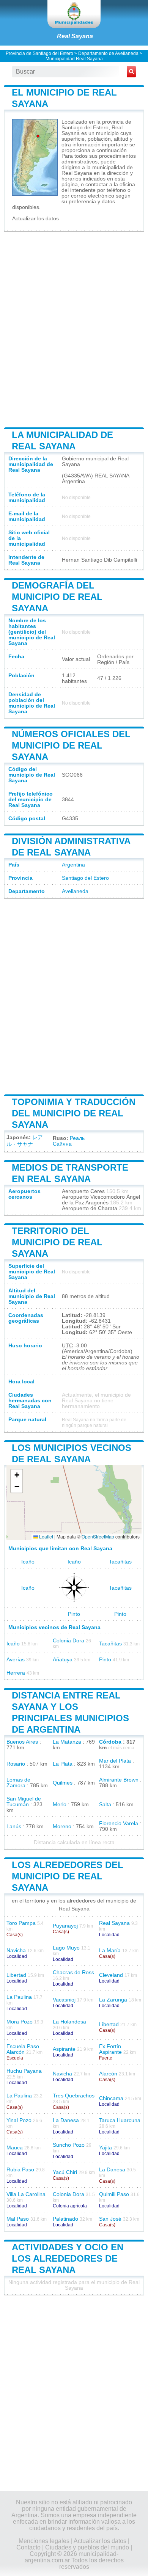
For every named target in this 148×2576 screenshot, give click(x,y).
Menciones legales (44, 2541)
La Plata (63, 1764)
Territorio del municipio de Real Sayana (57, 1242)
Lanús (14, 1826)
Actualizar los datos (35, 219)
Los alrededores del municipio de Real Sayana (68, 1876)
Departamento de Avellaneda (108, 53)
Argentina (73, 865)
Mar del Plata (115, 1761)
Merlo (60, 1804)
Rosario (16, 1764)
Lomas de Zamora (18, 1783)
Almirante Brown (119, 1780)
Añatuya (63, 1660)
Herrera (16, 1673)
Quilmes (63, 1783)
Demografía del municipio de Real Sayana (57, 597)
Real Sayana (75, 36)
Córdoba (110, 1742)
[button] (17, 1475)
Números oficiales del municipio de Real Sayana (71, 745)
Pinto (74, 1614)
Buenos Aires (22, 1742)
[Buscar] (131, 72)
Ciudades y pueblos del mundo (87, 2547)
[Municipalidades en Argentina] (74, 14)
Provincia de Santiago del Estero (39, 53)
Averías (16, 1660)
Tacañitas (120, 1562)
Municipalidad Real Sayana (74, 59)
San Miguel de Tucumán (24, 1802)
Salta (105, 1804)
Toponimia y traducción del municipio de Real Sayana (74, 1113)
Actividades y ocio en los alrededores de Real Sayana (68, 2258)
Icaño (28, 1562)
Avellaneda (75, 891)
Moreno (62, 1826)
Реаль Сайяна (69, 1141)
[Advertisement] (74, 329)
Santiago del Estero (85, 878)
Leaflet (46, 1536)
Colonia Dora (68, 1641)
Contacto (28, 2547)
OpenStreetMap (98, 1536)
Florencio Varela (119, 1823)
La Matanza (67, 1742)
